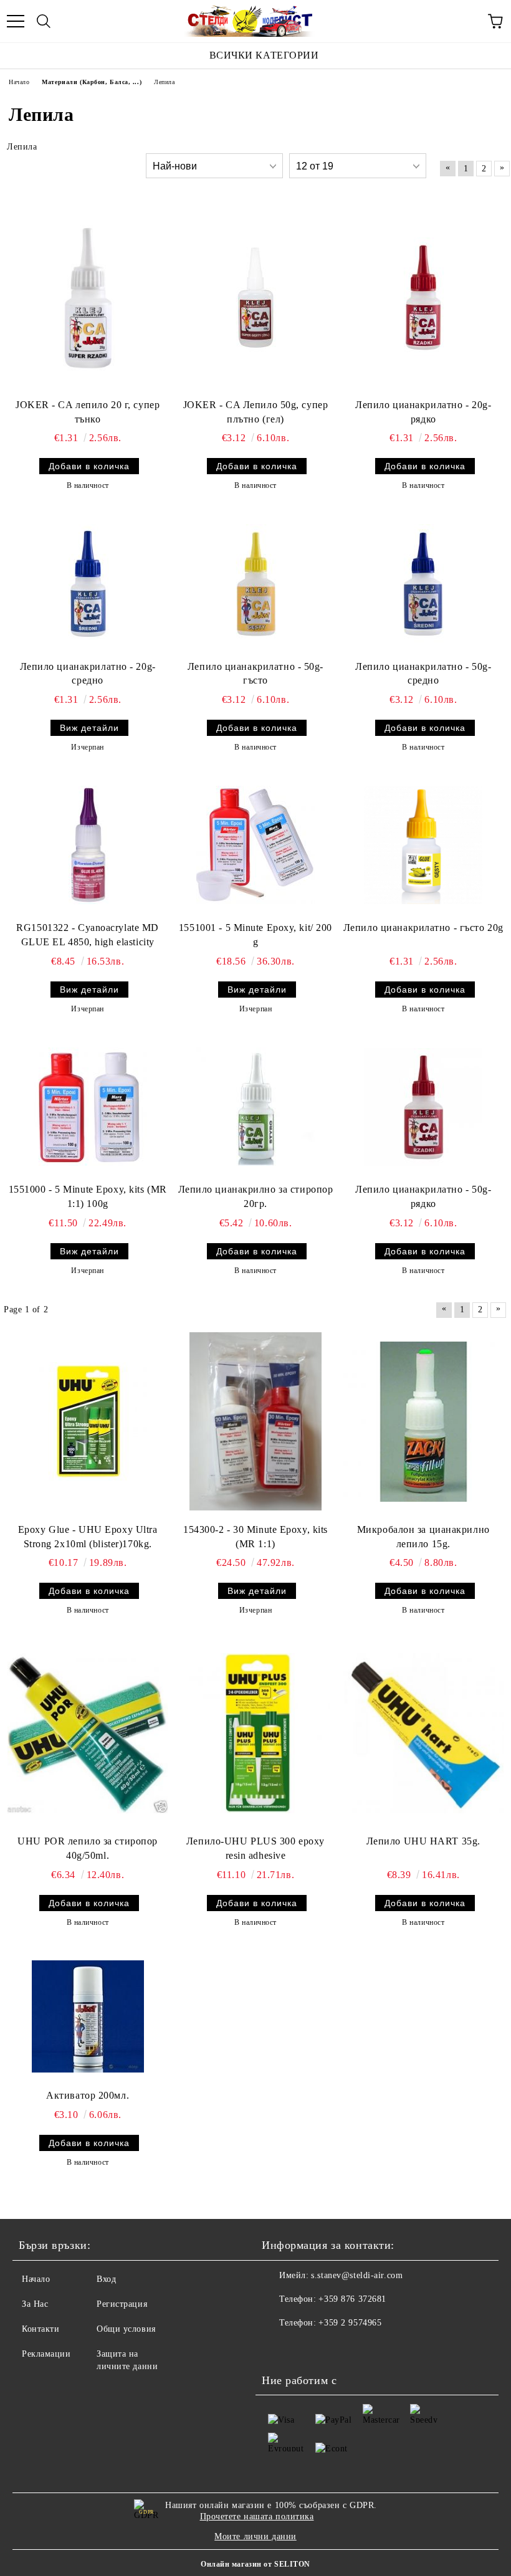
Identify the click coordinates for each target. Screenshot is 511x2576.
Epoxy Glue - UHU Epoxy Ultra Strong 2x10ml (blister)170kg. (88, 1537)
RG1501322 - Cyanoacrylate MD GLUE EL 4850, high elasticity (88, 935)
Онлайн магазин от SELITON (255, 2564)
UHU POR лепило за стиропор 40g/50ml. (88, 1848)
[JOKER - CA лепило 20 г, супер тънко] (88, 297)
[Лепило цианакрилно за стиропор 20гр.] (255, 1107)
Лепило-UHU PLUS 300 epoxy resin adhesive (255, 1848)
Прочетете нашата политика (257, 2516)
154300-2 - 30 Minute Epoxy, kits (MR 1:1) (255, 1537)
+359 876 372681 (352, 2299)
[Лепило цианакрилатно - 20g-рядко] (423, 297)
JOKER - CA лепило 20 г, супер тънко (88, 412)
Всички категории (264, 55)
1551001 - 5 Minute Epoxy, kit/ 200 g (255, 935)
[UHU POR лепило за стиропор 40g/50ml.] (88, 1733)
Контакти (41, 2329)
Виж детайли (89, 728)
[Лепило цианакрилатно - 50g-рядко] (423, 1107)
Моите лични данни (255, 2536)
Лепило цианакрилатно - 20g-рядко (423, 412)
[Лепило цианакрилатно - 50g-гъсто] (255, 583)
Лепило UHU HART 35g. (423, 1841)
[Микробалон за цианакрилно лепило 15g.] (423, 1422)
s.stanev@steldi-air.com (357, 2275)
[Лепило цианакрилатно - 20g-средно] (88, 583)
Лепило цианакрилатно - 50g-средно (423, 674)
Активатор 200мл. (88, 2095)
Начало (36, 2279)
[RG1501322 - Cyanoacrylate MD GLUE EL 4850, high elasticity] (88, 845)
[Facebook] (278, 2348)
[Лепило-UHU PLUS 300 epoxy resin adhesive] (255, 1733)
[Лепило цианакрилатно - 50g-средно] (423, 583)
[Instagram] (305, 2348)
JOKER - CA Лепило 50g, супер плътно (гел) (256, 412)
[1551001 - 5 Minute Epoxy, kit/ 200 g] (255, 845)
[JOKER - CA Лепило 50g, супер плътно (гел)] (255, 297)
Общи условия (126, 2329)
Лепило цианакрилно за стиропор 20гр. (256, 1196)
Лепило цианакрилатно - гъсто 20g (423, 928)
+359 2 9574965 (350, 2323)
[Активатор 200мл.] (88, 2016)
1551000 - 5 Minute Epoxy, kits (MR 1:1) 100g (88, 1196)
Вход (106, 2279)
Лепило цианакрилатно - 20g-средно (88, 674)
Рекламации (46, 2354)
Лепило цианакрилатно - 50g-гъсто (255, 674)
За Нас (35, 2304)
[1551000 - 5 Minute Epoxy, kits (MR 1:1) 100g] (88, 1107)
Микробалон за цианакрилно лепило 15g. (423, 1537)
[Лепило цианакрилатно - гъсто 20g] (423, 845)
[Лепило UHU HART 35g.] (423, 1733)
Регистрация (122, 2304)
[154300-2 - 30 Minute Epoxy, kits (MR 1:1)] (255, 1421)
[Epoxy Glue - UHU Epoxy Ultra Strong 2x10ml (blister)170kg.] (88, 1421)
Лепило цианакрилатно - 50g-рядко (423, 1196)
